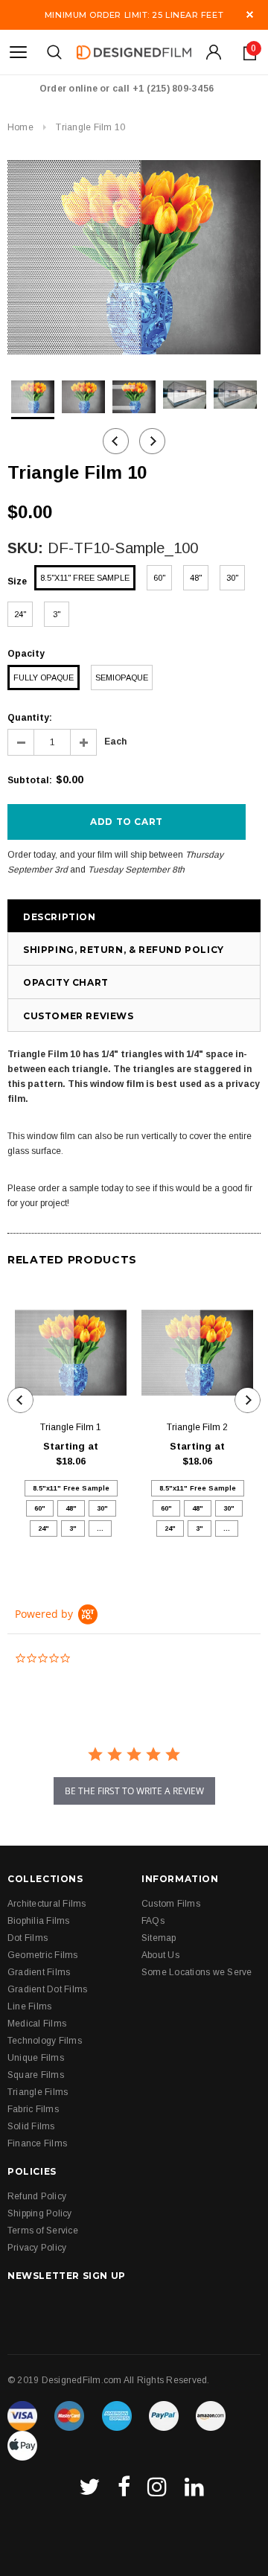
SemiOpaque (122, 678)
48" (196, 578)
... (100, 1528)
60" (159, 578)
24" (20, 614)
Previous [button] (116, 441)
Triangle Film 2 (197, 1427)
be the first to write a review (134, 1791)
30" (232, 578)
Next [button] (152, 441)
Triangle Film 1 (71, 1427)
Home (20, 127)
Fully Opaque (44, 678)
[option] (134, 257)
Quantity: (30, 718)
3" (57, 614)
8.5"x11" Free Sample (85, 578)
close (250, 15)
